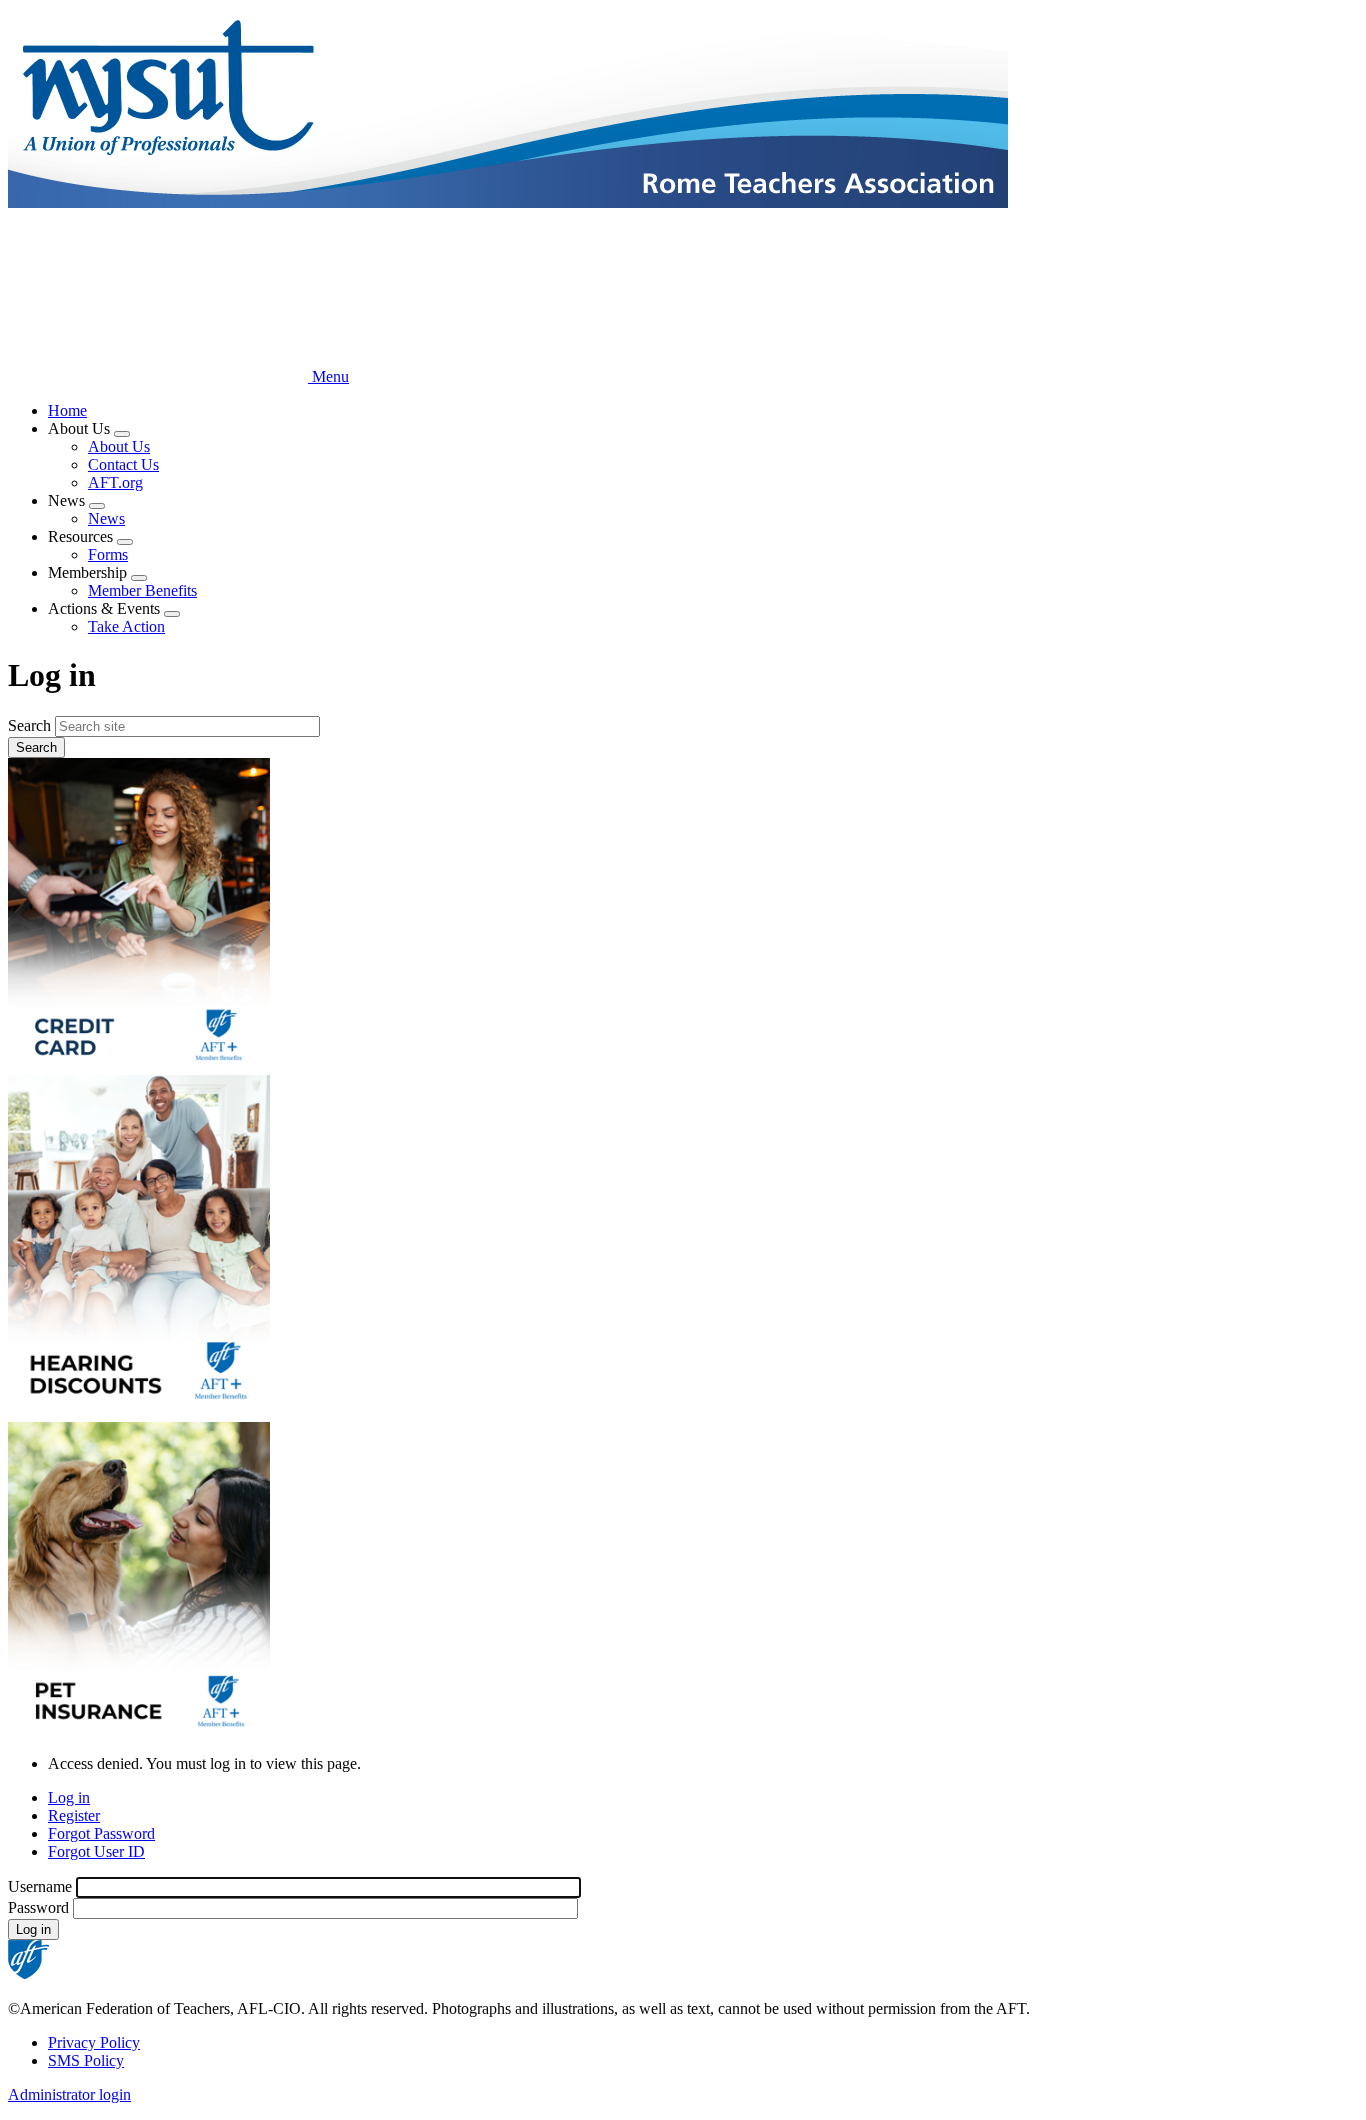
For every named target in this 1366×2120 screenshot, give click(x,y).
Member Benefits (142, 590)
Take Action (126, 626)
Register (74, 1815)
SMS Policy (86, 2060)
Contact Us (123, 464)
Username (40, 1886)
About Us (119, 446)
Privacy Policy (94, 2042)
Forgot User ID (96, 1851)
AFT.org (115, 482)
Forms (108, 554)
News (106, 518)
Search (29, 725)
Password (38, 1907)
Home (67, 410)
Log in (69, 1797)
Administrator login (69, 2094)
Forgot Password (101, 1833)
